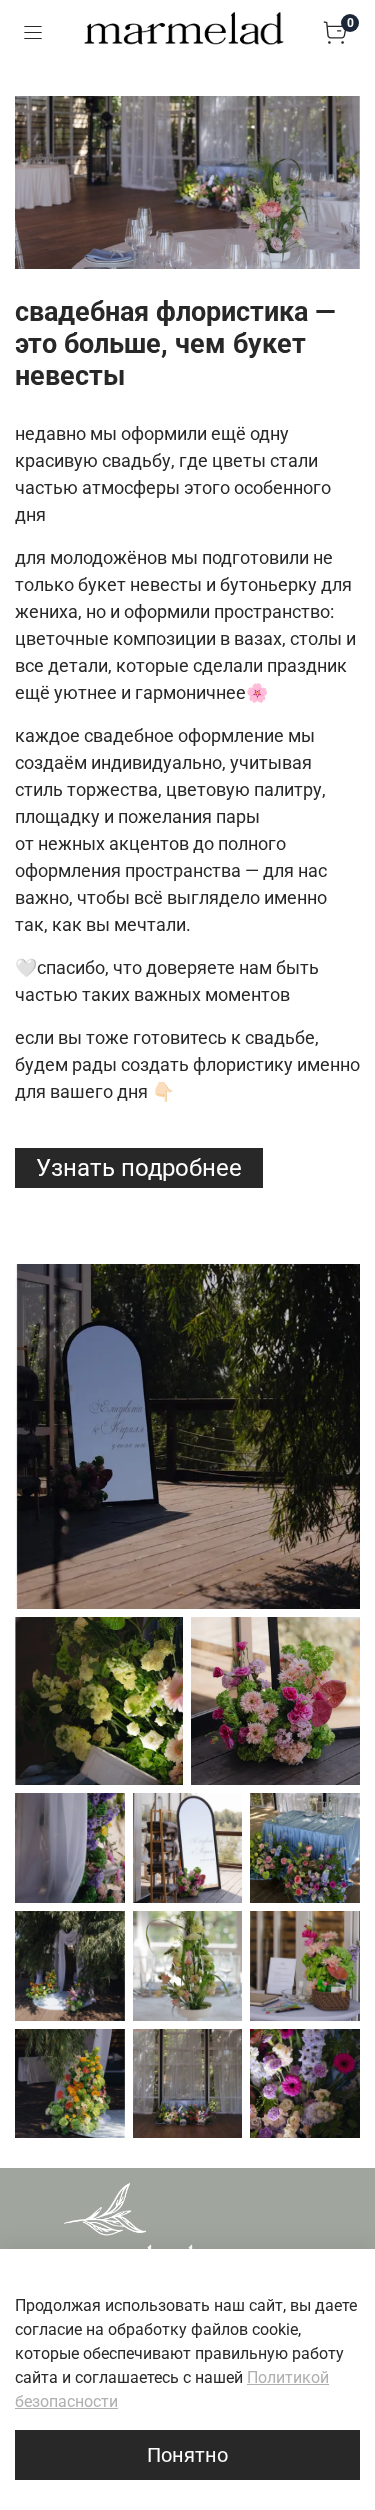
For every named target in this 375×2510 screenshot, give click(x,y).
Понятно (187, 2455)
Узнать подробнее (139, 1168)
